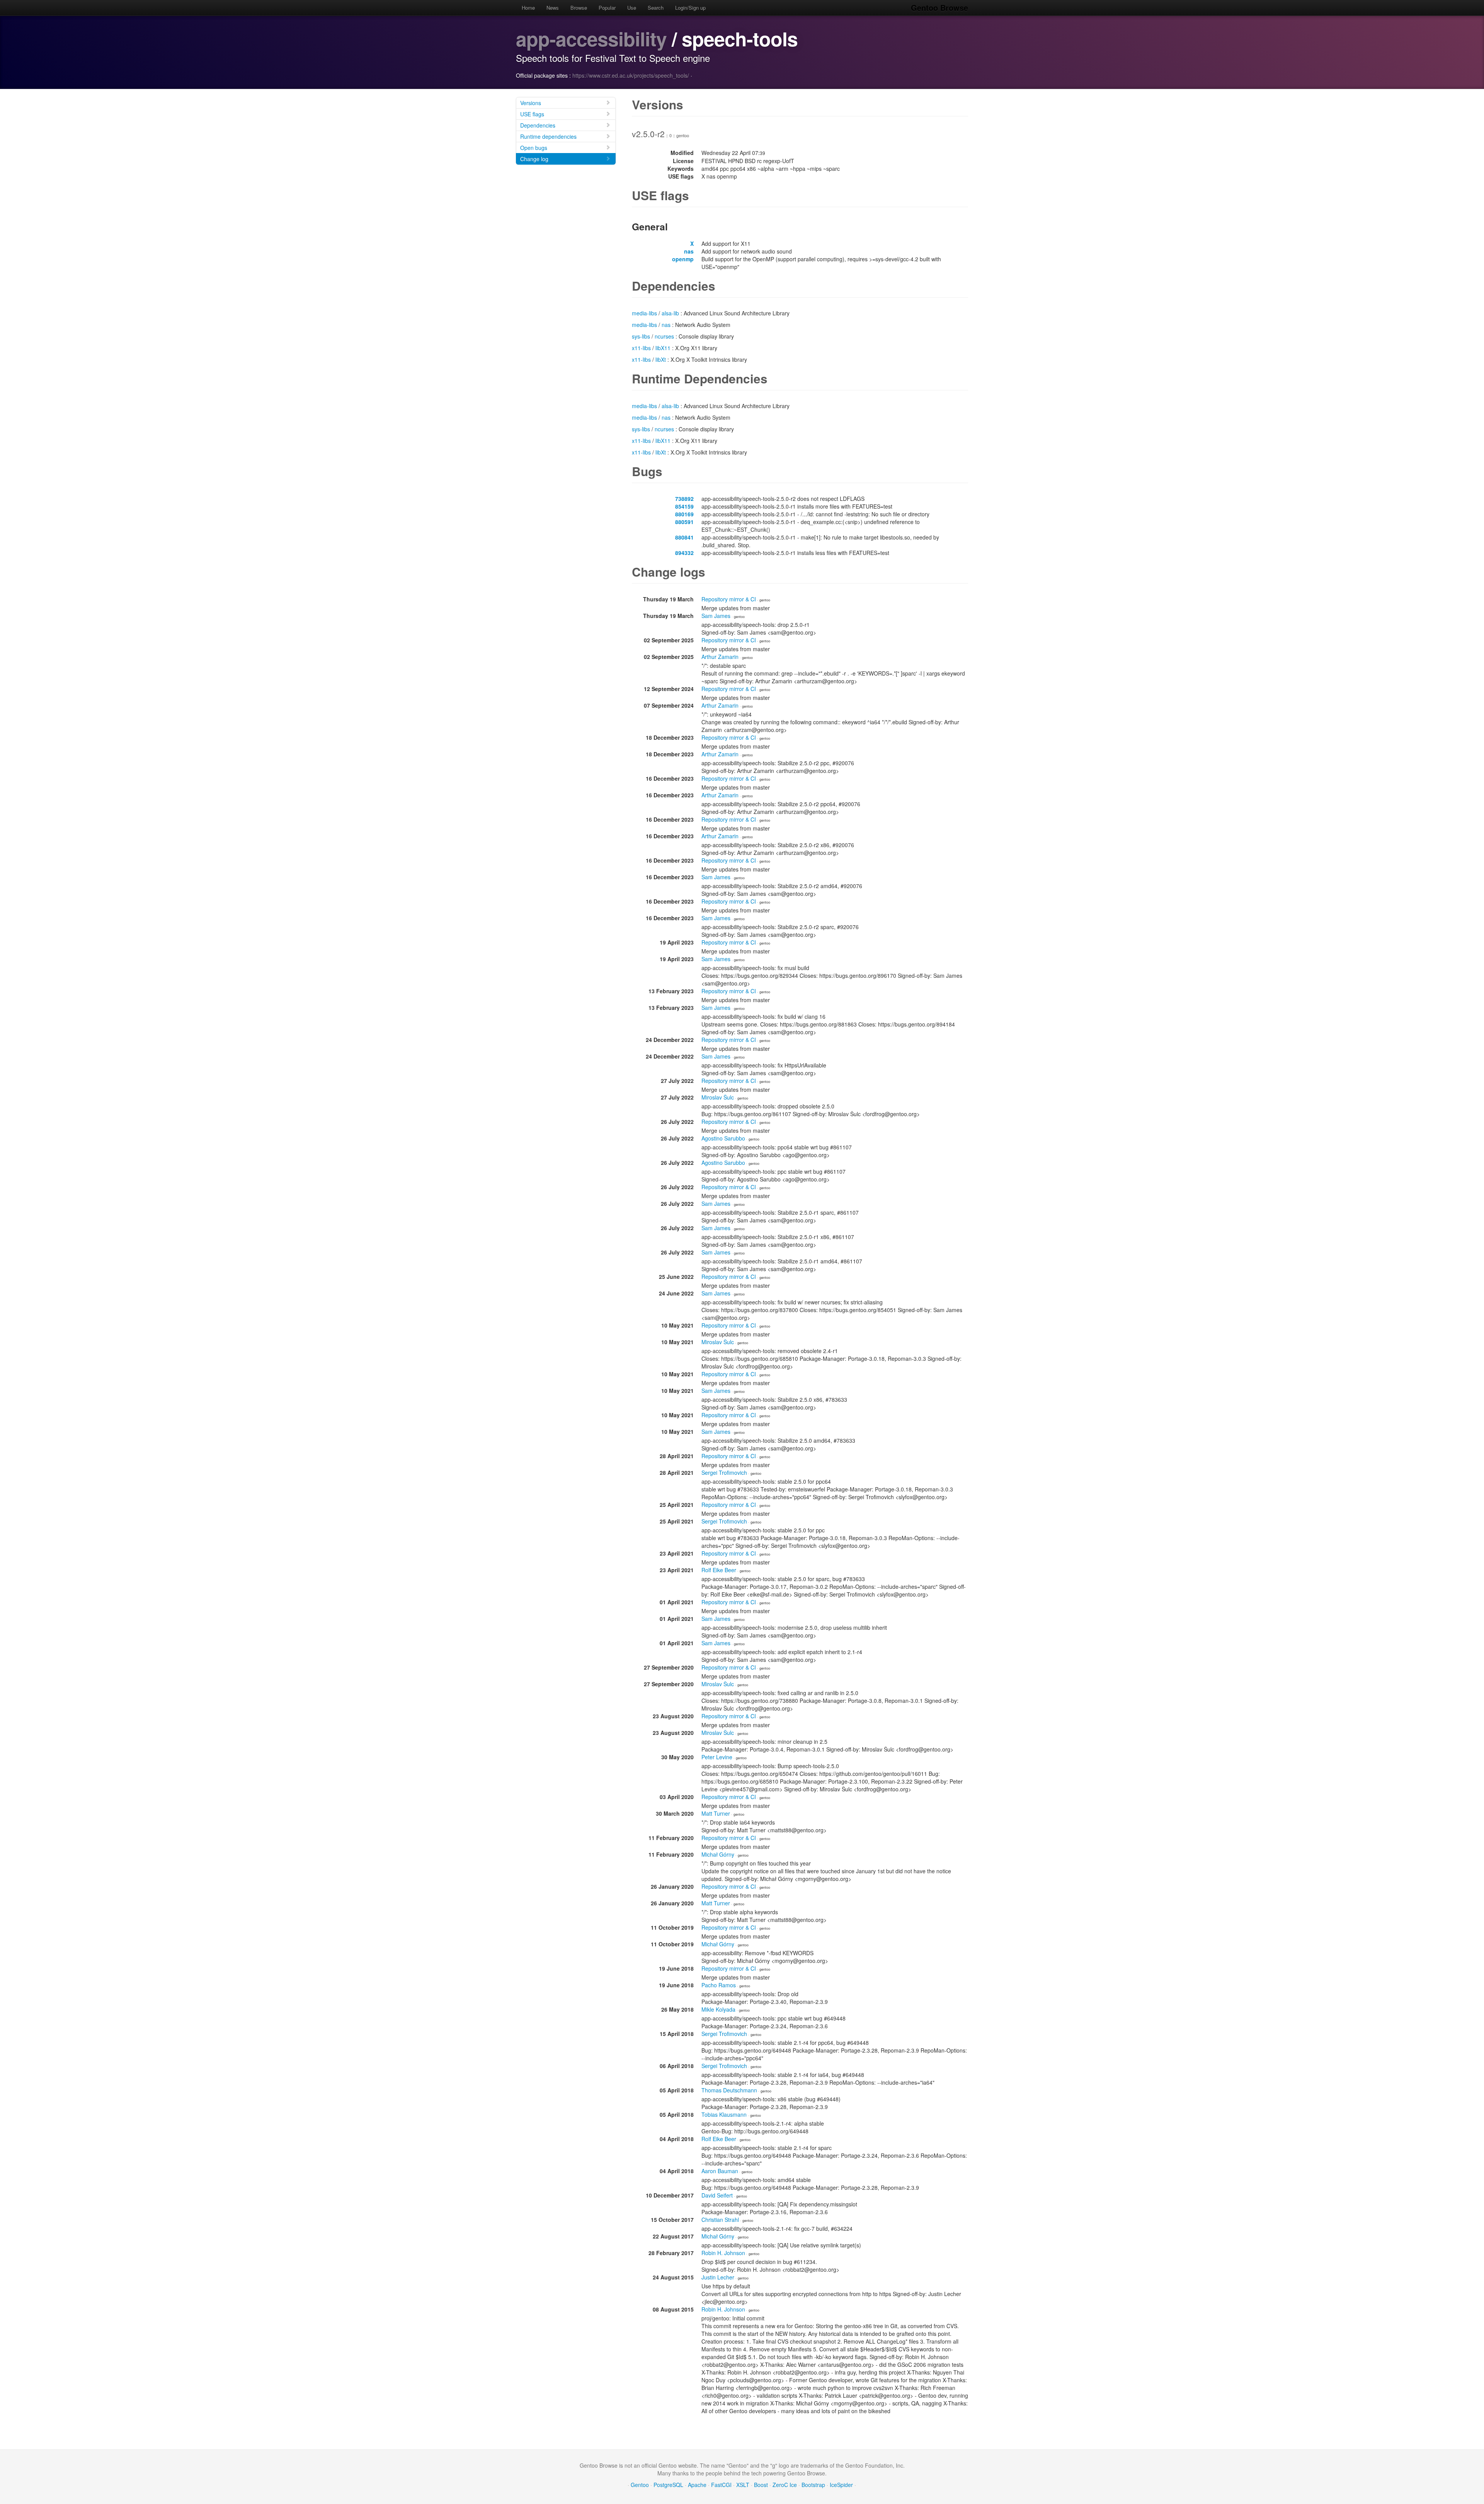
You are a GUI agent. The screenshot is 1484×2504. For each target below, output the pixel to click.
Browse (579, 8)
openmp (683, 259)
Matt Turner (716, 1813)
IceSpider (841, 2485)
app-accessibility (591, 38)
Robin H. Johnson (723, 2253)
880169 (684, 514)
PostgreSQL (668, 2485)
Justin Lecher (718, 2277)
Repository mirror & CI (729, 599)
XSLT (743, 2485)
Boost (761, 2485)
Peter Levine (717, 1757)
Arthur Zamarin (720, 657)
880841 (684, 537)
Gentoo (640, 2485)
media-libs (644, 313)
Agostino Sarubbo (723, 1138)
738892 (684, 499)
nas (689, 251)
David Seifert (717, 2195)
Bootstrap (813, 2485)
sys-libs (641, 336)
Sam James (716, 616)
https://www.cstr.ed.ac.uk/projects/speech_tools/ (631, 75)
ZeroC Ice (785, 2485)
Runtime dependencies (548, 136)
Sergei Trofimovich (724, 1472)
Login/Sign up (690, 8)
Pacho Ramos (719, 1985)
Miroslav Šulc (718, 1097)
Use (632, 8)
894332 (684, 553)
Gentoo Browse (939, 8)
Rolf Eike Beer (719, 1570)
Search (656, 8)
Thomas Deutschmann (729, 2090)
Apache (697, 2485)
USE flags (532, 114)
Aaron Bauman (720, 2171)
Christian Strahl (720, 2220)
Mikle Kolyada (718, 2009)
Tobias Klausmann (724, 2114)
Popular (607, 8)
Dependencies (538, 125)
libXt (661, 359)
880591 (684, 522)
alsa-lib (670, 313)
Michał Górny (718, 1854)
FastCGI (721, 2485)
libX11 (663, 348)
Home (528, 8)
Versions (531, 103)
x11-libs (641, 348)
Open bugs (534, 148)
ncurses (664, 336)
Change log (534, 159)
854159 (684, 506)
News (553, 8)
